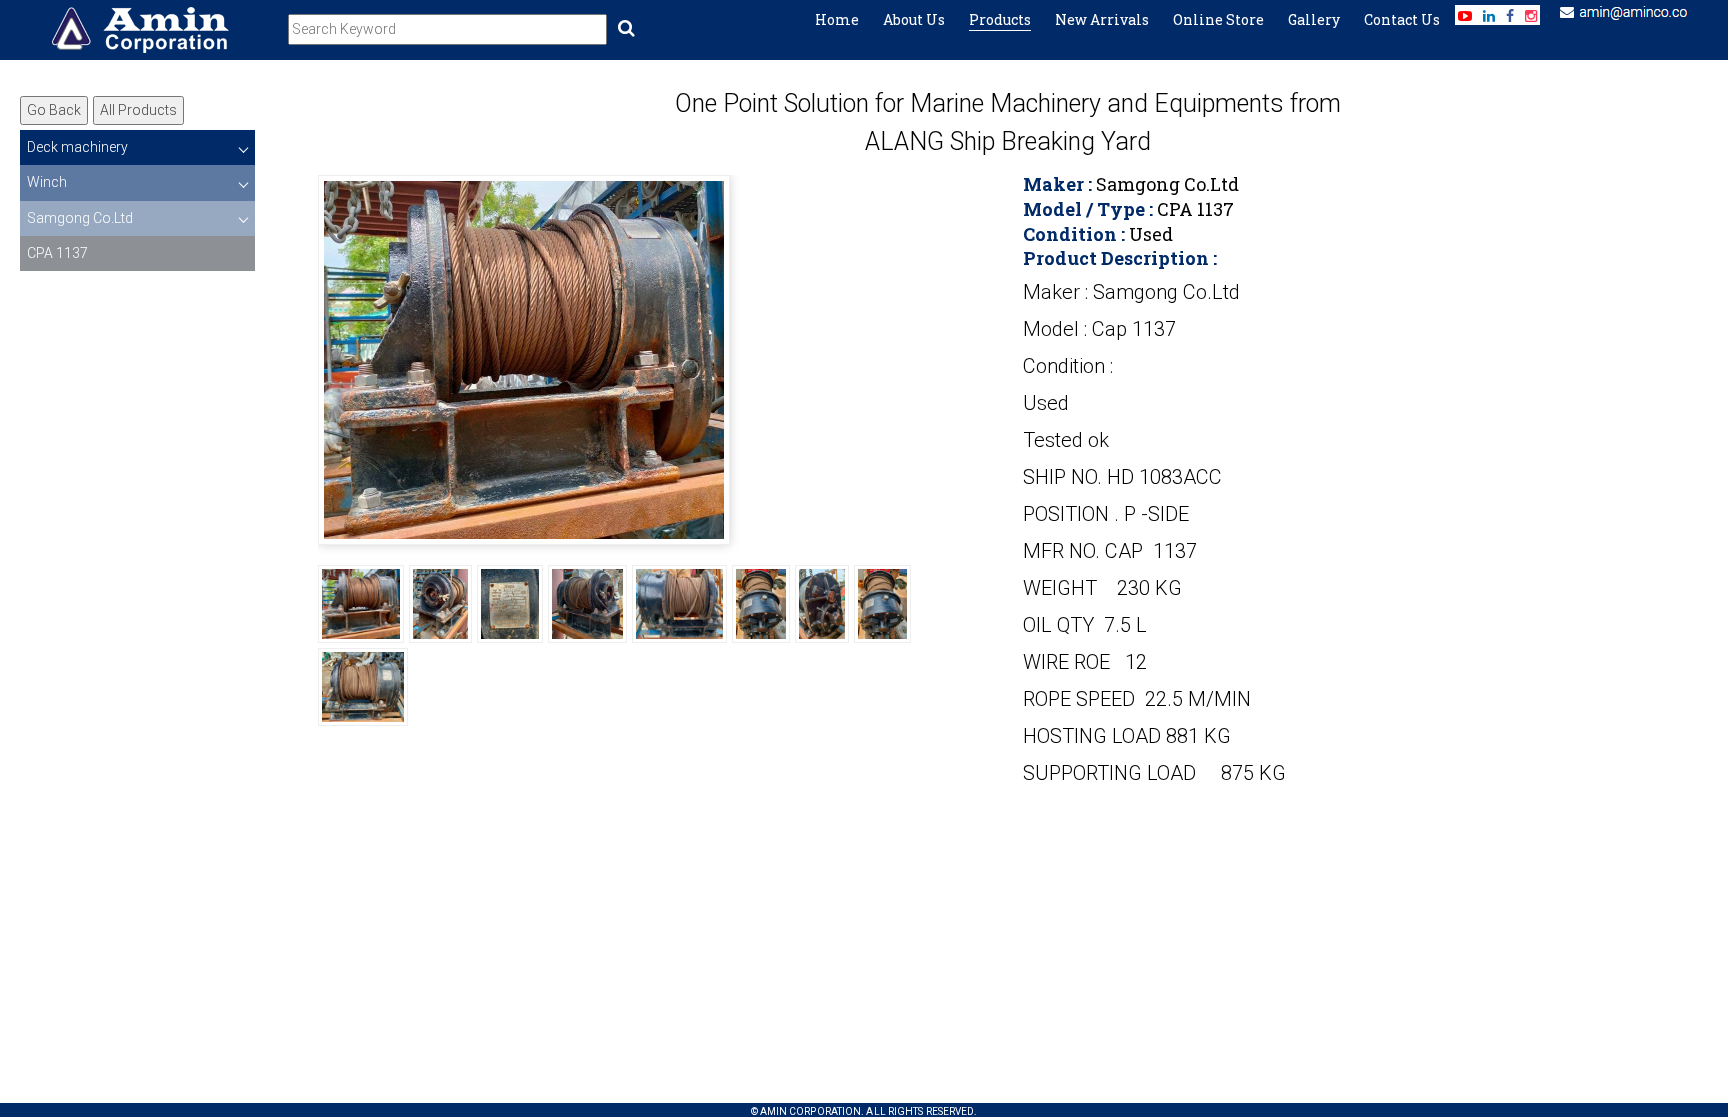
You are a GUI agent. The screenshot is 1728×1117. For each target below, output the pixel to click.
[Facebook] (1510, 16)
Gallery (1314, 19)
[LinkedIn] (1489, 16)
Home (837, 19)
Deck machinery (77, 147)
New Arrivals (1102, 19)
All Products (138, 110)
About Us (914, 19)
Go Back (54, 110)
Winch (47, 182)
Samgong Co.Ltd (80, 218)
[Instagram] (1531, 16)
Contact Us (1402, 19)
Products (1000, 19)
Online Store (1218, 19)
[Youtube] (1465, 16)
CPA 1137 (57, 253)
